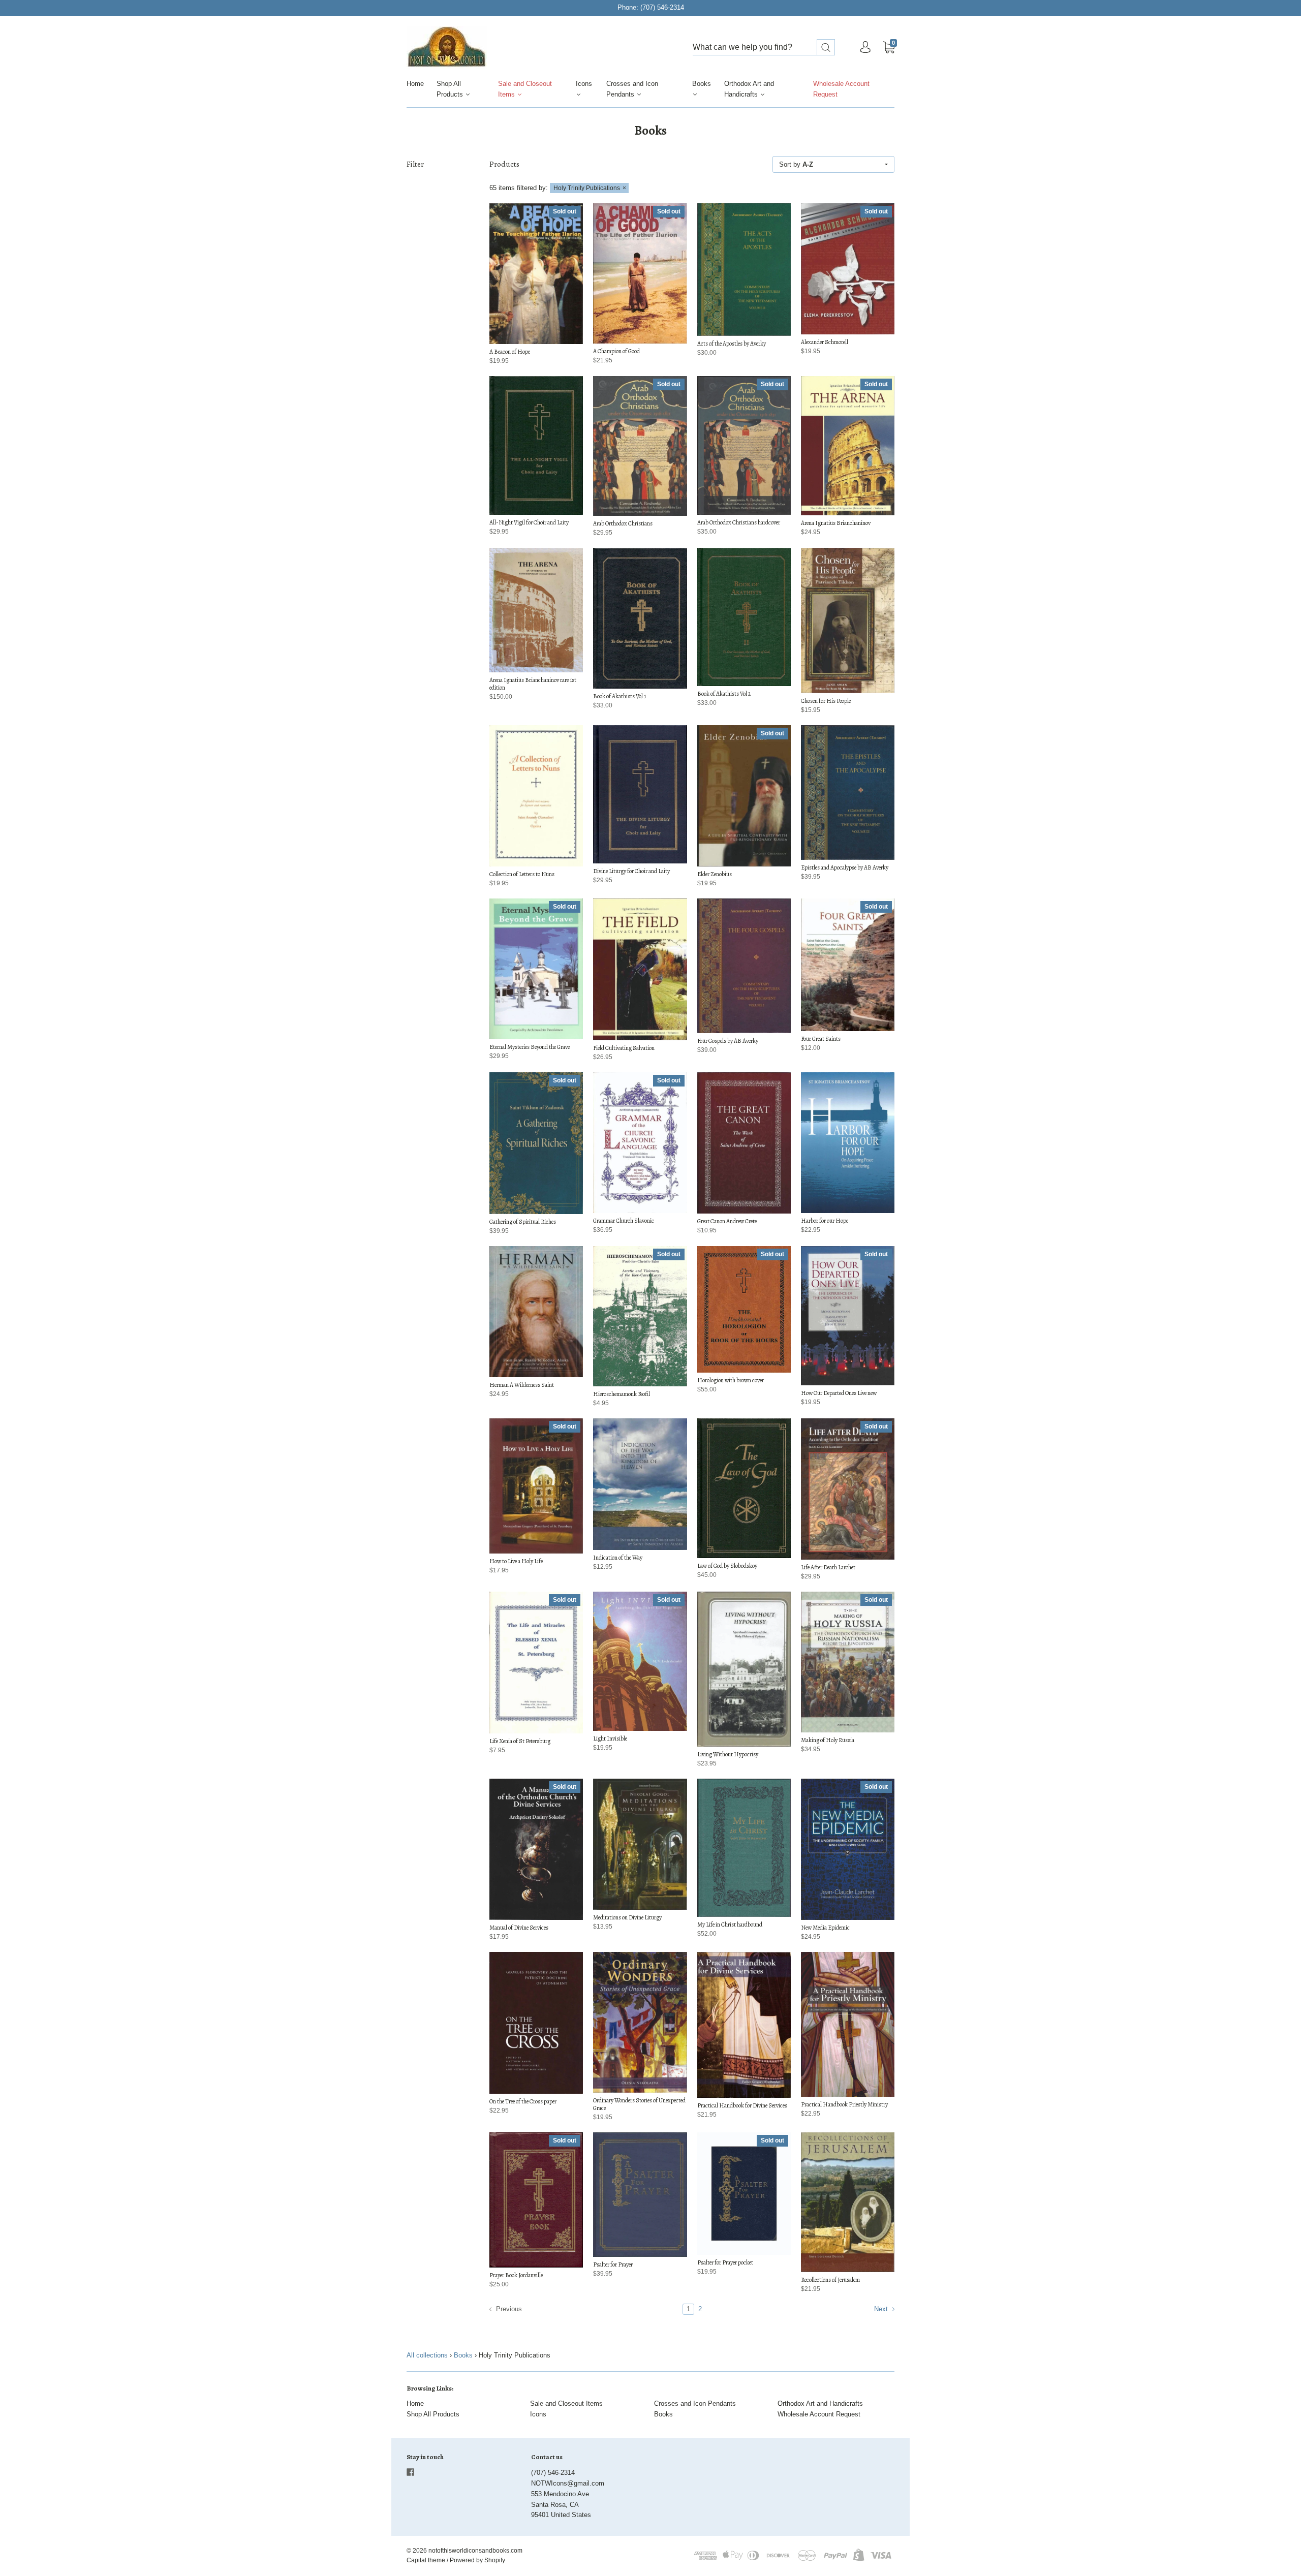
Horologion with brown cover (731, 1380)
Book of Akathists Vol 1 (619, 696)
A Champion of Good (616, 351)
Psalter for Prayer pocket (725, 2262)
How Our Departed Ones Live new (839, 1393)
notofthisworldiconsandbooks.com (475, 2551)
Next (882, 2309)
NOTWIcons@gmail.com (568, 2483)
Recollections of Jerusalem (830, 2280)
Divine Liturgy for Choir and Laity (631, 871)
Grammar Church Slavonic (624, 1221)
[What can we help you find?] (764, 48)
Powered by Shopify (477, 2560)
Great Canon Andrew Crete (727, 1221)
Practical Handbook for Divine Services (742, 2105)
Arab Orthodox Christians (623, 523)
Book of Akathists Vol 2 (724, 694)
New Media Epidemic (825, 1928)
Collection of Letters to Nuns (522, 874)
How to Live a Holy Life (516, 1561)
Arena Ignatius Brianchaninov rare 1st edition (533, 684)
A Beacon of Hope (510, 352)
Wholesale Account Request (841, 89)
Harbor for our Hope (825, 1221)
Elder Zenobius (715, 874)
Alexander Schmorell (825, 342)
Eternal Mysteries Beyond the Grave (530, 1047)
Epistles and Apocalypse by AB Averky (845, 867)
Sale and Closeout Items (525, 89)
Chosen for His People (826, 701)
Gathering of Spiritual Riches (523, 1222)
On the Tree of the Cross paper (523, 2101)
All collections (427, 2355)
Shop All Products (451, 89)
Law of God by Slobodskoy (727, 1566)
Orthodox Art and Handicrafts (749, 89)
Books (702, 84)
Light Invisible (610, 1739)
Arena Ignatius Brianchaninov (836, 523)
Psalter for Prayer (613, 2264)
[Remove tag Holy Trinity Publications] (589, 188)
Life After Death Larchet (828, 1567)
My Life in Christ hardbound (730, 1925)
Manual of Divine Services (519, 1928)
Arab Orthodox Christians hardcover (739, 522)
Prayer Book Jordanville (516, 2275)
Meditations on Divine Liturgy (627, 1917)
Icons (584, 84)
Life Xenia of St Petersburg (520, 1741)
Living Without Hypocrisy (728, 1754)
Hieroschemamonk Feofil (622, 1394)
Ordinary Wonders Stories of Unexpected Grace (639, 2104)
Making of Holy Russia (828, 1740)
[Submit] (826, 48)
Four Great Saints (821, 1039)
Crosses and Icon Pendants (632, 89)
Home (415, 84)
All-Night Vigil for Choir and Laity (529, 522)
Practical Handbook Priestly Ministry (844, 2104)
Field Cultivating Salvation (624, 1048)
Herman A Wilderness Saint (522, 1385)
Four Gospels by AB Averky (728, 1041)
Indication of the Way (618, 1558)
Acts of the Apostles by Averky (732, 344)
